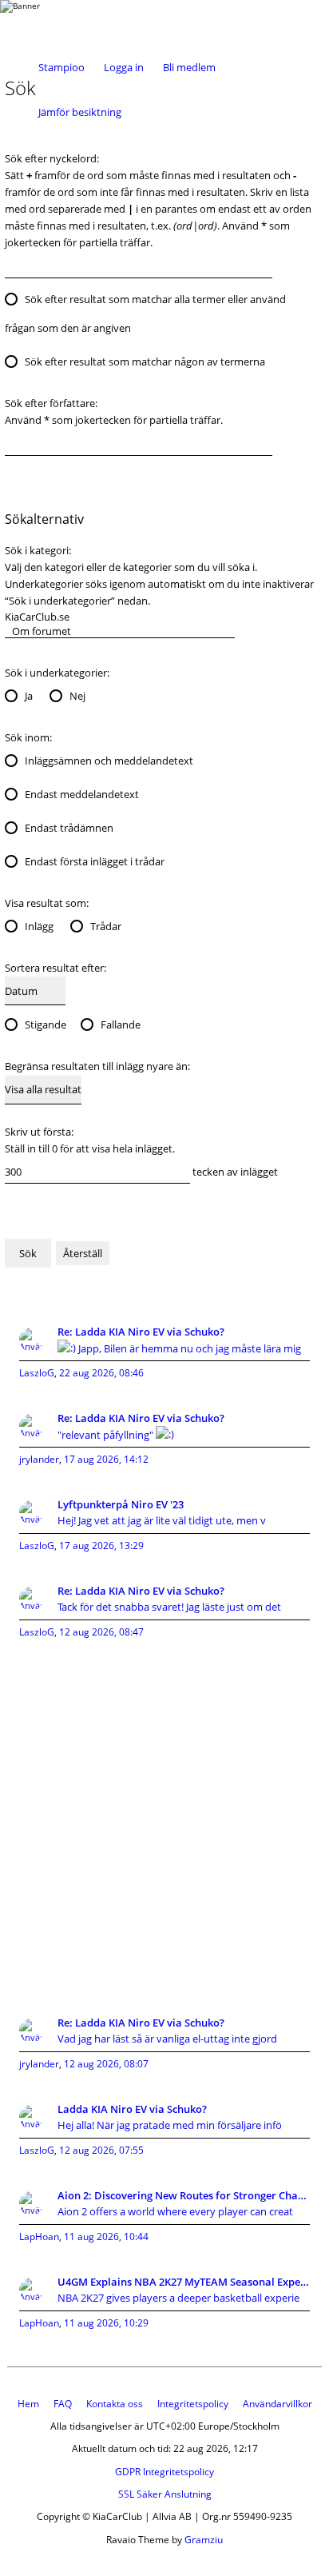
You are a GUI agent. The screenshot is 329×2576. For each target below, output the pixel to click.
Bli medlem (189, 67)
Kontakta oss (115, 2404)
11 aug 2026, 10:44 (106, 2237)
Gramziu (204, 2540)
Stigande (46, 1024)
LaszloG (37, 1373)
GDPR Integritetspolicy (164, 2472)
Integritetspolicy (193, 2404)
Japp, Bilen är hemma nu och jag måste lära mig (188, 1348)
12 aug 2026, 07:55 (101, 2150)
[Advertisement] (164, 1819)
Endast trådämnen (69, 828)
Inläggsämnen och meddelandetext (109, 761)
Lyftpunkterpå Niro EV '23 (121, 1504)
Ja (29, 696)
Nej (77, 696)
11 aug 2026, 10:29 (106, 2323)
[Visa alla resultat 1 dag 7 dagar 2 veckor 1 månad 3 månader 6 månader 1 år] (43, 1090)
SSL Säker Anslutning (165, 2494)
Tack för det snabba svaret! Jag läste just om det (169, 1607)
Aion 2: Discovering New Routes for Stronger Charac (184, 2195)
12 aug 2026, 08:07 (106, 2064)
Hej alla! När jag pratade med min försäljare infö (170, 2125)
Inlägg (39, 926)
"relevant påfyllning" (107, 1435)
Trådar (106, 926)
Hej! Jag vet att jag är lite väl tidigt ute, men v (162, 1520)
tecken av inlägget (234, 1172)
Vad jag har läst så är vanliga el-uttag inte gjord (167, 2039)
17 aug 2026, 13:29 (101, 1546)
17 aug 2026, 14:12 (106, 1459)
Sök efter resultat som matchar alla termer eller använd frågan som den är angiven (145, 314)
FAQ (63, 2404)
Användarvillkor (277, 2404)
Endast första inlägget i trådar (95, 861)
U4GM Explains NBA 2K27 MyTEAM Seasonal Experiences (184, 2282)
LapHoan (39, 2237)
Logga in (124, 67)
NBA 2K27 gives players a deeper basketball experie (178, 2298)
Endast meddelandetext (82, 794)
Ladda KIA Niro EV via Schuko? (132, 2109)
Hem (28, 2404)
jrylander (39, 1459)
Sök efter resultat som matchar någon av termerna (145, 361)
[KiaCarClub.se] (120, 617)
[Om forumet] (120, 631)
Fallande (121, 1024)
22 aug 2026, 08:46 (101, 1373)
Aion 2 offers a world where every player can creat (175, 2211)
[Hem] (64, 22)
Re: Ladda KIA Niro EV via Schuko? (141, 1332)
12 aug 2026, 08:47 (101, 1632)
